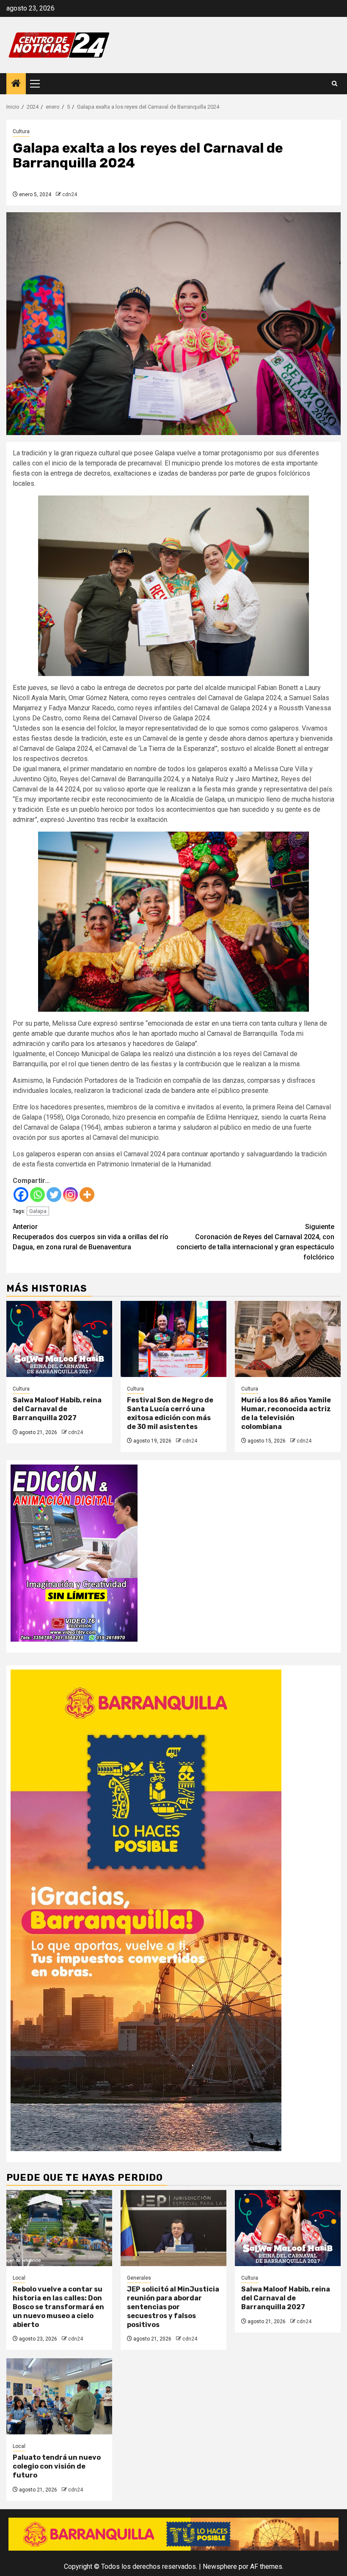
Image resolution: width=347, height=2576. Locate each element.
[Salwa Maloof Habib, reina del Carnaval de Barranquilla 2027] (59, 1339)
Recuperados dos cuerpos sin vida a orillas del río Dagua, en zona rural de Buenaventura (91, 1237)
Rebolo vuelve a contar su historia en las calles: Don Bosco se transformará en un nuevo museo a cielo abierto (58, 2307)
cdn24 (70, 194)
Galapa (38, 1211)
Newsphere (220, 2566)
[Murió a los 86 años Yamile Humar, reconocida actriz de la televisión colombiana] (288, 1339)
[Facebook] (21, 1195)
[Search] (335, 84)
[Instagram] (70, 1195)
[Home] (16, 84)
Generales (139, 2278)
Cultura (21, 131)
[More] (87, 1195)
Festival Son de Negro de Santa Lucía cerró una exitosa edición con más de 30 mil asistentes (170, 1413)
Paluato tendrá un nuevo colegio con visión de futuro (57, 2466)
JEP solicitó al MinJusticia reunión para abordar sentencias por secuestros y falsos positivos (173, 2307)
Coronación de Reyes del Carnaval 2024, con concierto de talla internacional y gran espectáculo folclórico (255, 1242)
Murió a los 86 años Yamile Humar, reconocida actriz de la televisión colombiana (286, 1413)
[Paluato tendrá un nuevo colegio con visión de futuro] (59, 2396)
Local (19, 2278)
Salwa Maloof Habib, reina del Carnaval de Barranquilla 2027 (57, 1409)
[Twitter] (54, 1195)
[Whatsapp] (37, 1195)
